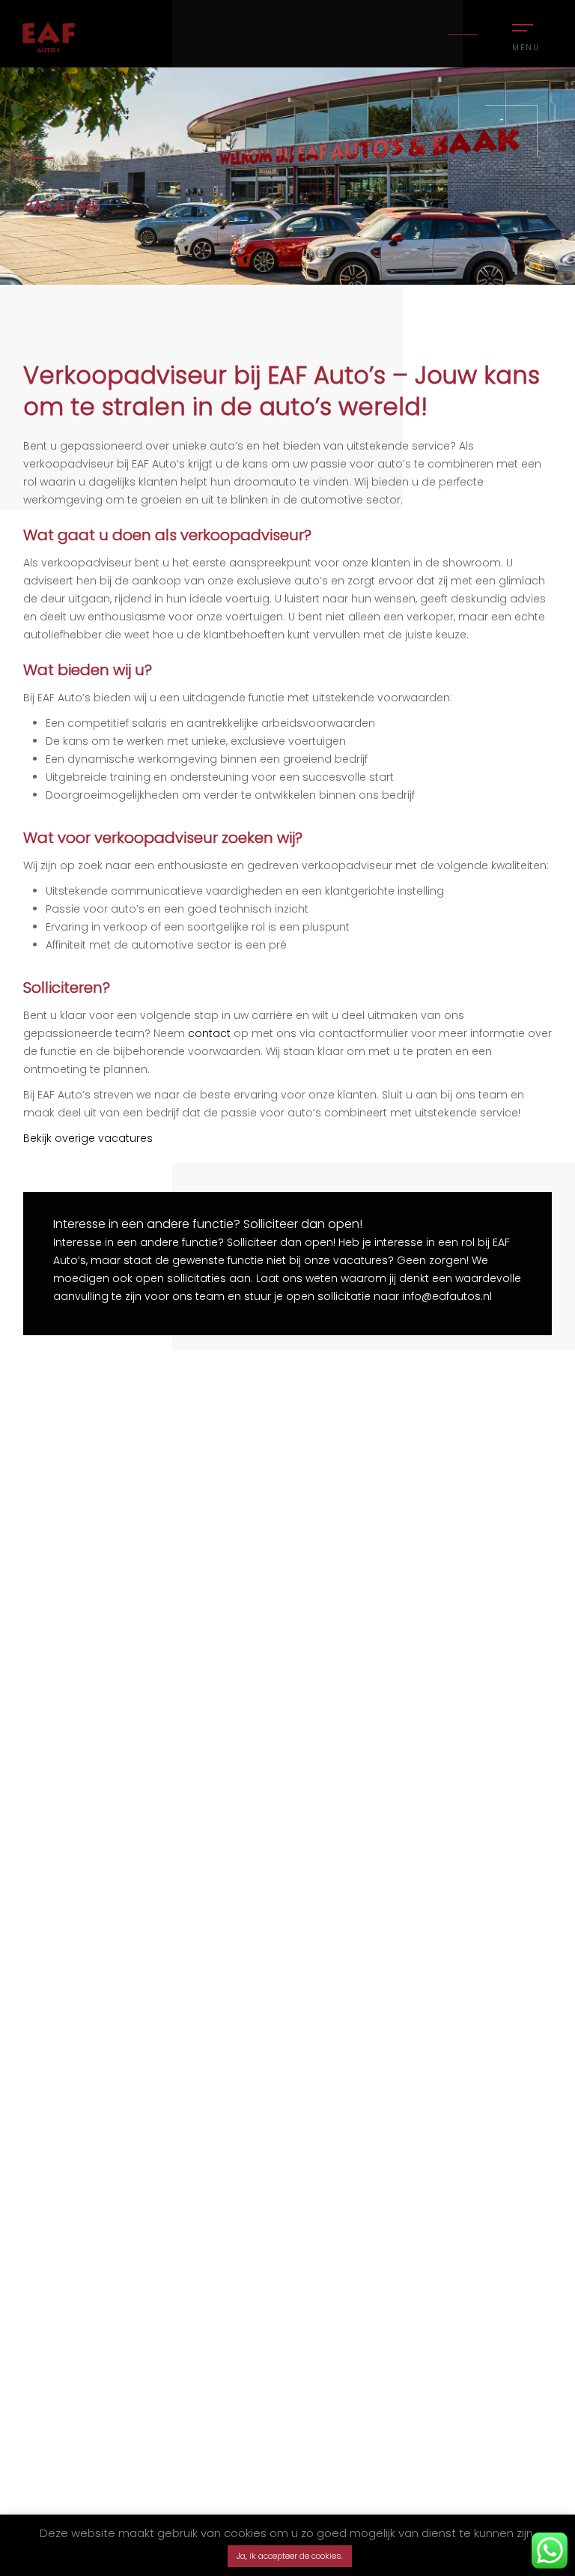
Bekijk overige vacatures (88, 1138)
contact (209, 1033)
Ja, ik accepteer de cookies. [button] (290, 2556)
